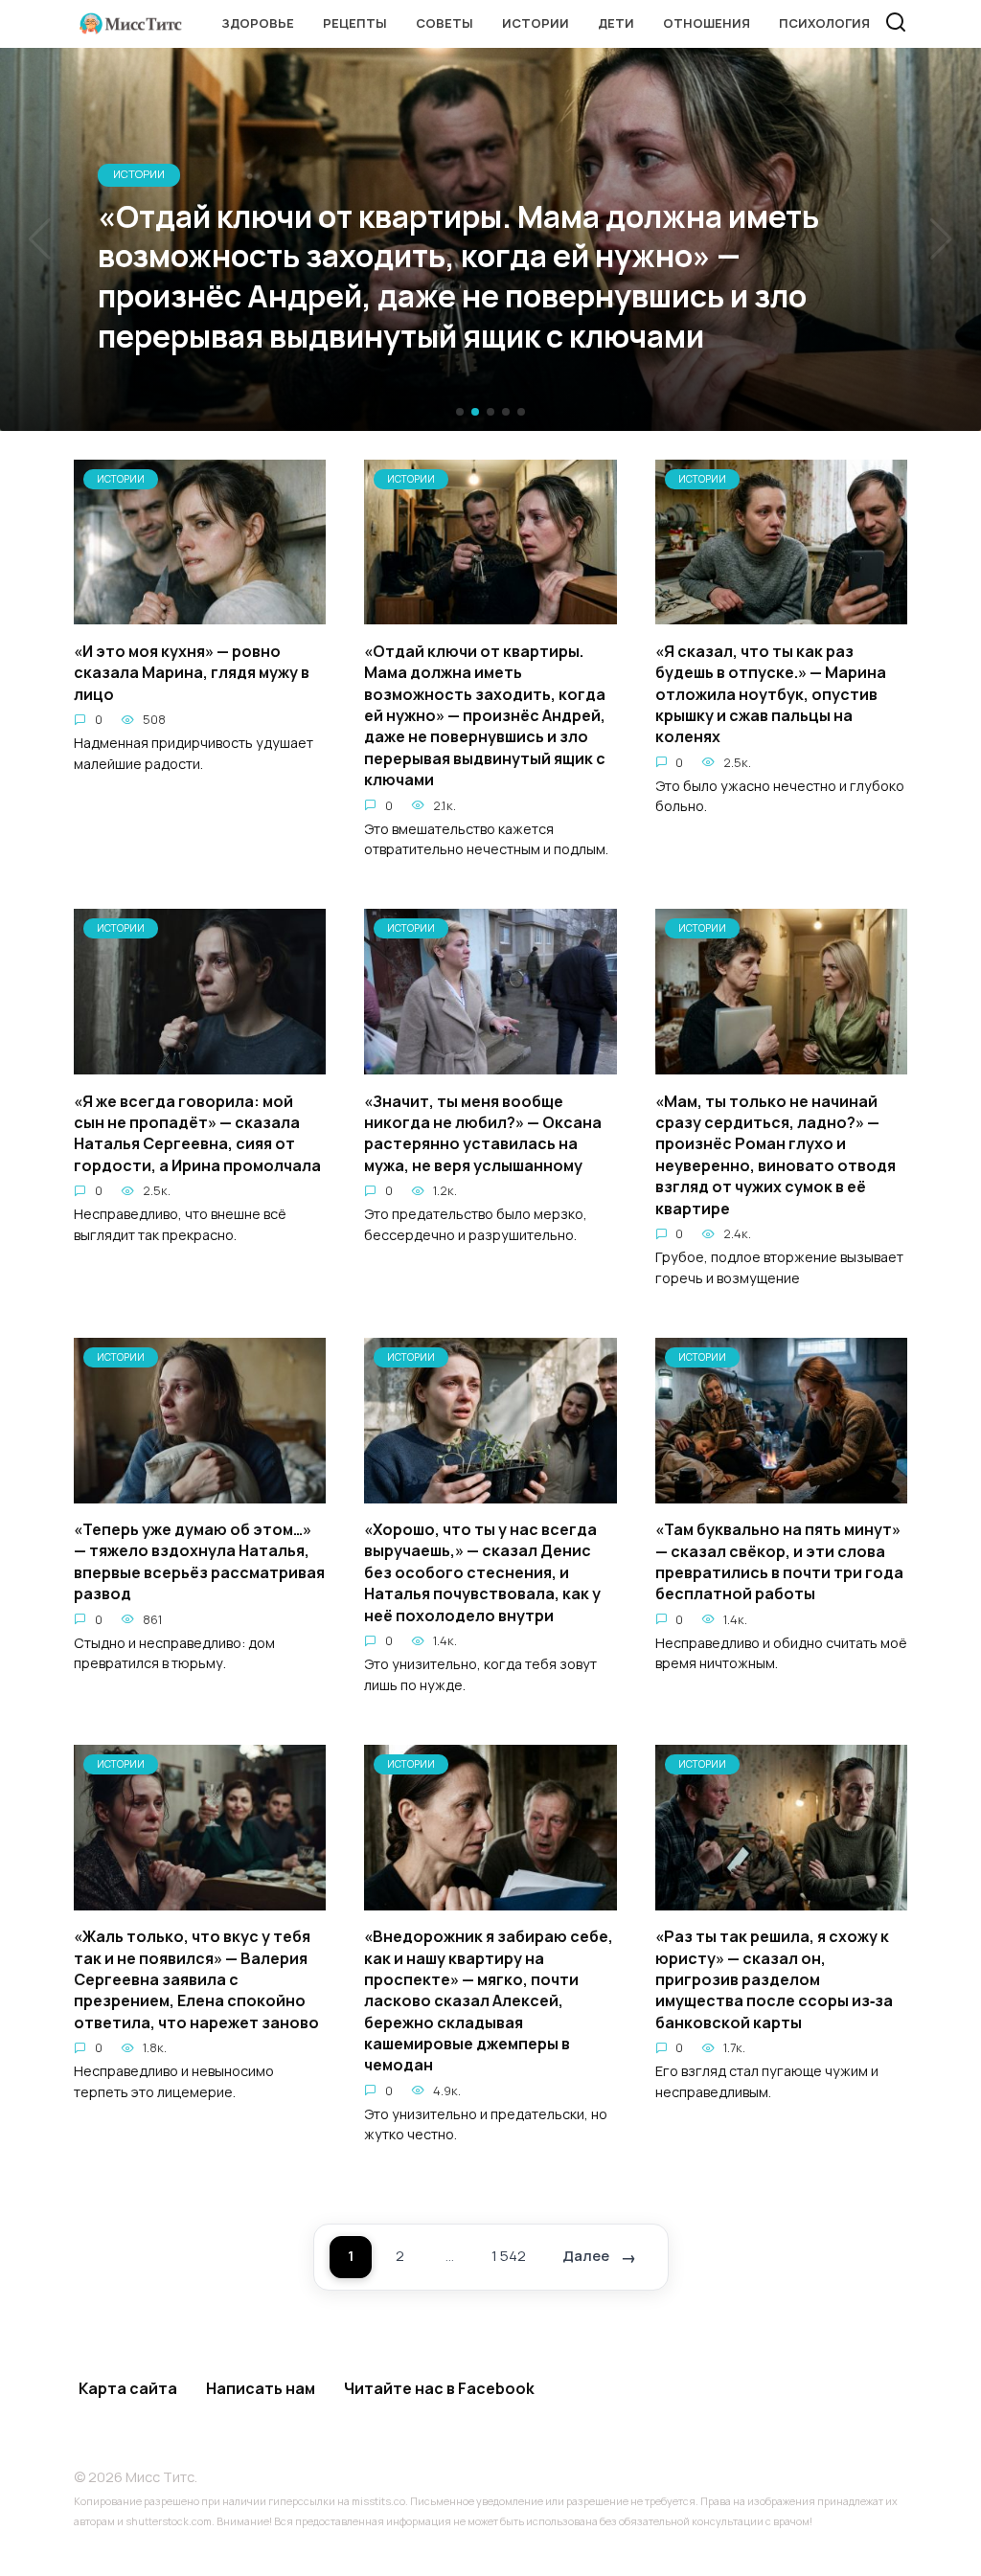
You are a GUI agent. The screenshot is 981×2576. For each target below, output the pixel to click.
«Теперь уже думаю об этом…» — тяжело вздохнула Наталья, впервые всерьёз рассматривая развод (199, 1561)
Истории (536, 23)
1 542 (509, 2256)
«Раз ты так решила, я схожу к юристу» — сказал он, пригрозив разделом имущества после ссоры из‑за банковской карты (774, 1979)
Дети (616, 23)
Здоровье (258, 23)
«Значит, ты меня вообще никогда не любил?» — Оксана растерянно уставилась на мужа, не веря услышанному (483, 1132)
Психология (824, 23)
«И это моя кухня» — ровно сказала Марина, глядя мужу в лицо (192, 672)
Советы (445, 23)
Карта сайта (128, 2388)
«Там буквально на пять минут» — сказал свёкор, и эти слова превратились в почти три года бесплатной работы (779, 1561)
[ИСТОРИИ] (200, 613)
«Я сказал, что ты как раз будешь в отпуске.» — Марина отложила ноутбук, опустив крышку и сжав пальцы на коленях (771, 693)
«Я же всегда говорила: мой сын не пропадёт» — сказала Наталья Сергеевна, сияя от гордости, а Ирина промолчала (197, 1132)
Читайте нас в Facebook (439, 2388)
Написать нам (261, 2388)
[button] (460, 412)
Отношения (707, 23)
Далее (586, 2256)
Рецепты (355, 23)
